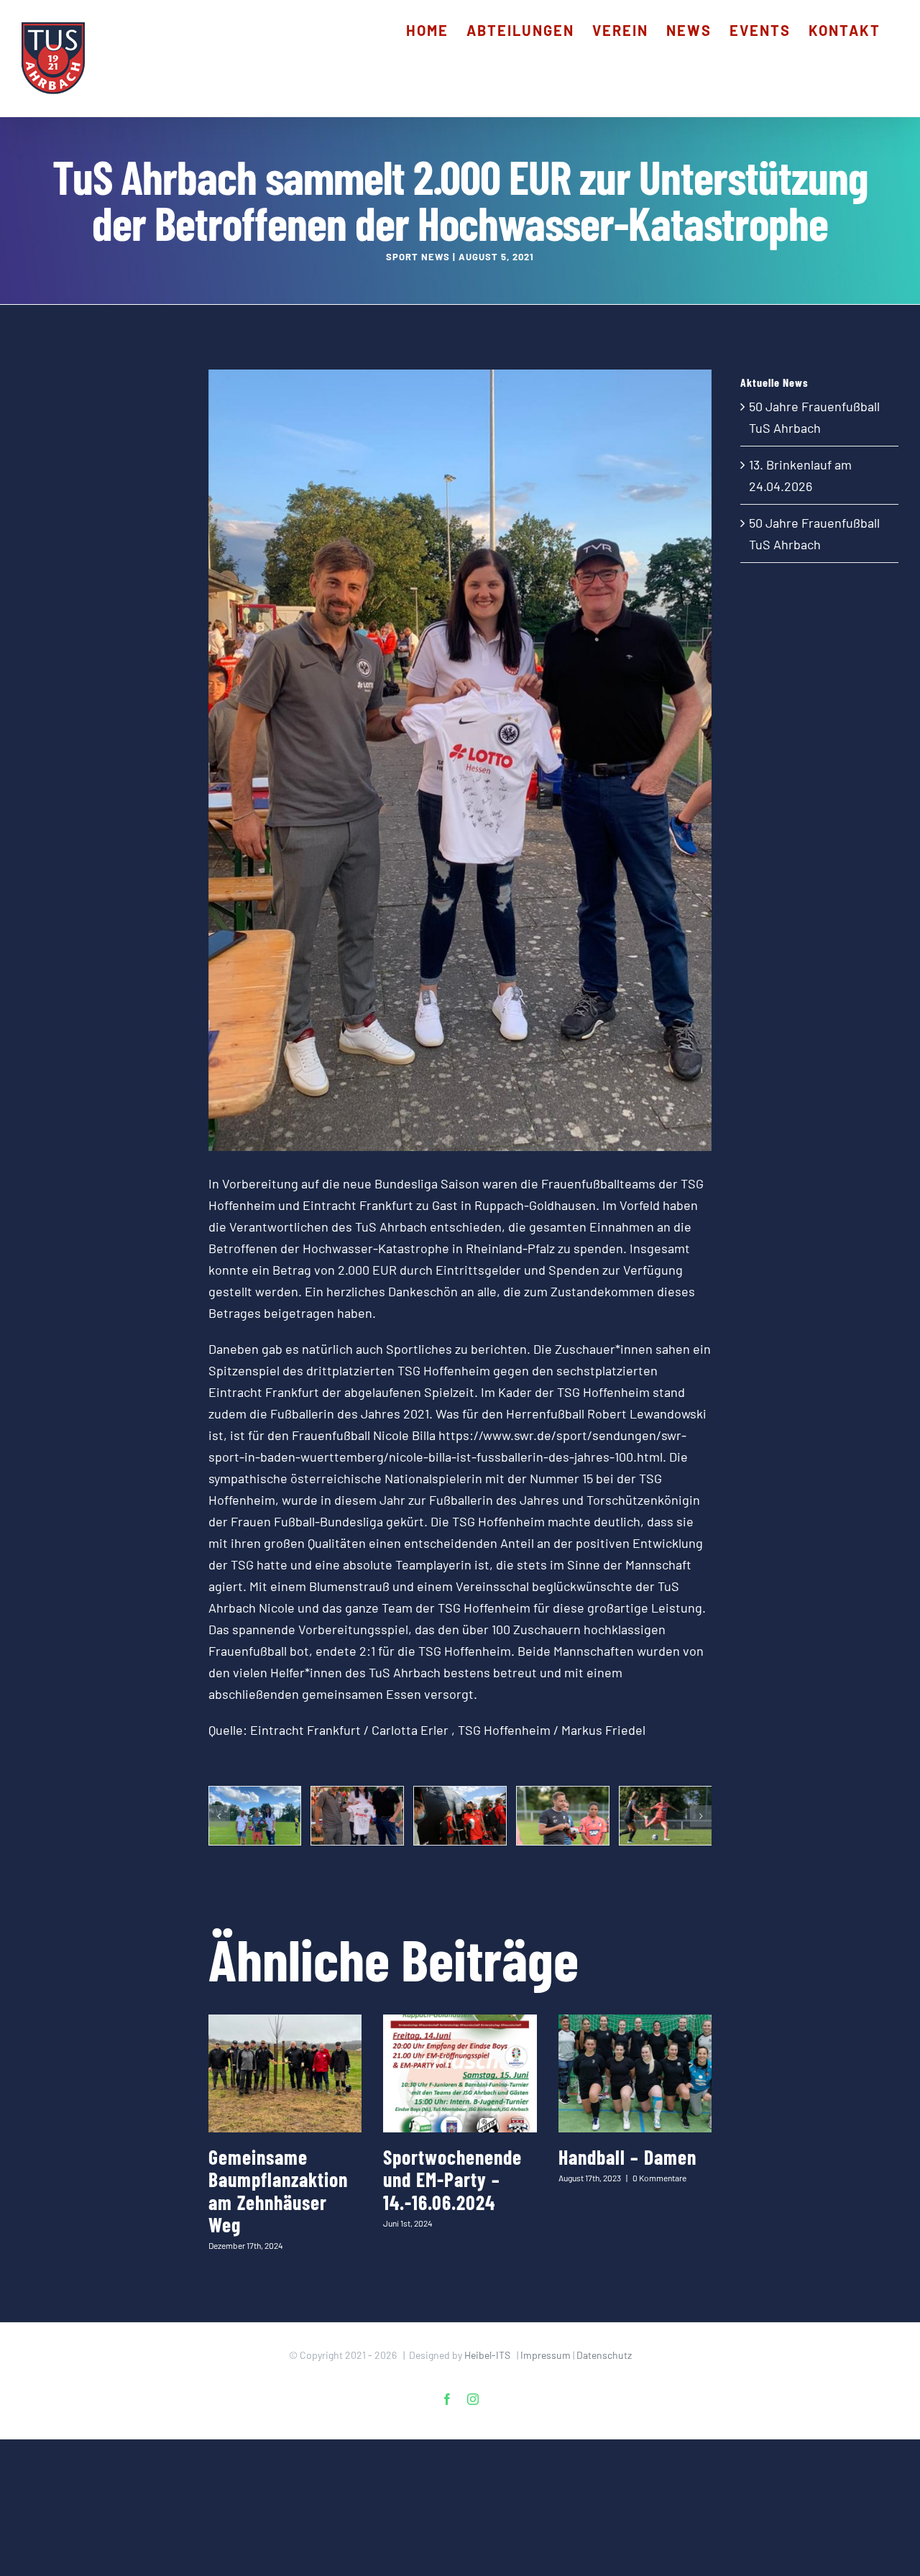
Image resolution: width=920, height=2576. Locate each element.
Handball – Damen (627, 2157)
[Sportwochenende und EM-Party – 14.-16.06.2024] (460, 2073)
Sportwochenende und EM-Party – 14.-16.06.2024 (452, 2179)
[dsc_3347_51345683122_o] (666, 1816)
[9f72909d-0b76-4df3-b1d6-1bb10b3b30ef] (357, 1816)
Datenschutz (604, 2355)
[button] (219, 1816)
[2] (255, 1816)
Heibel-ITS (487, 2355)
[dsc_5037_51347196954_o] (563, 1816)
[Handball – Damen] (635, 2073)
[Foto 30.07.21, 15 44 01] (460, 1816)
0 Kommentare (659, 2178)
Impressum (546, 2355)
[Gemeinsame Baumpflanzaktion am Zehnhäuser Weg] (285, 2073)
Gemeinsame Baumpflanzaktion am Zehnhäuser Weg (278, 2191)
